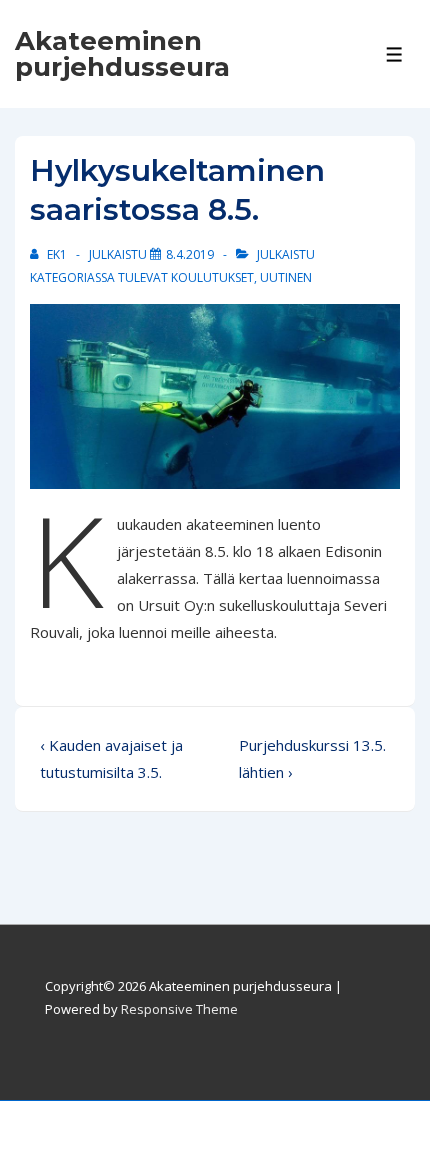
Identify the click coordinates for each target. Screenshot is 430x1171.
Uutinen (286, 277)
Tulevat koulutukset (186, 277)
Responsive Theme (179, 1009)
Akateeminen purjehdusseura (122, 54)
